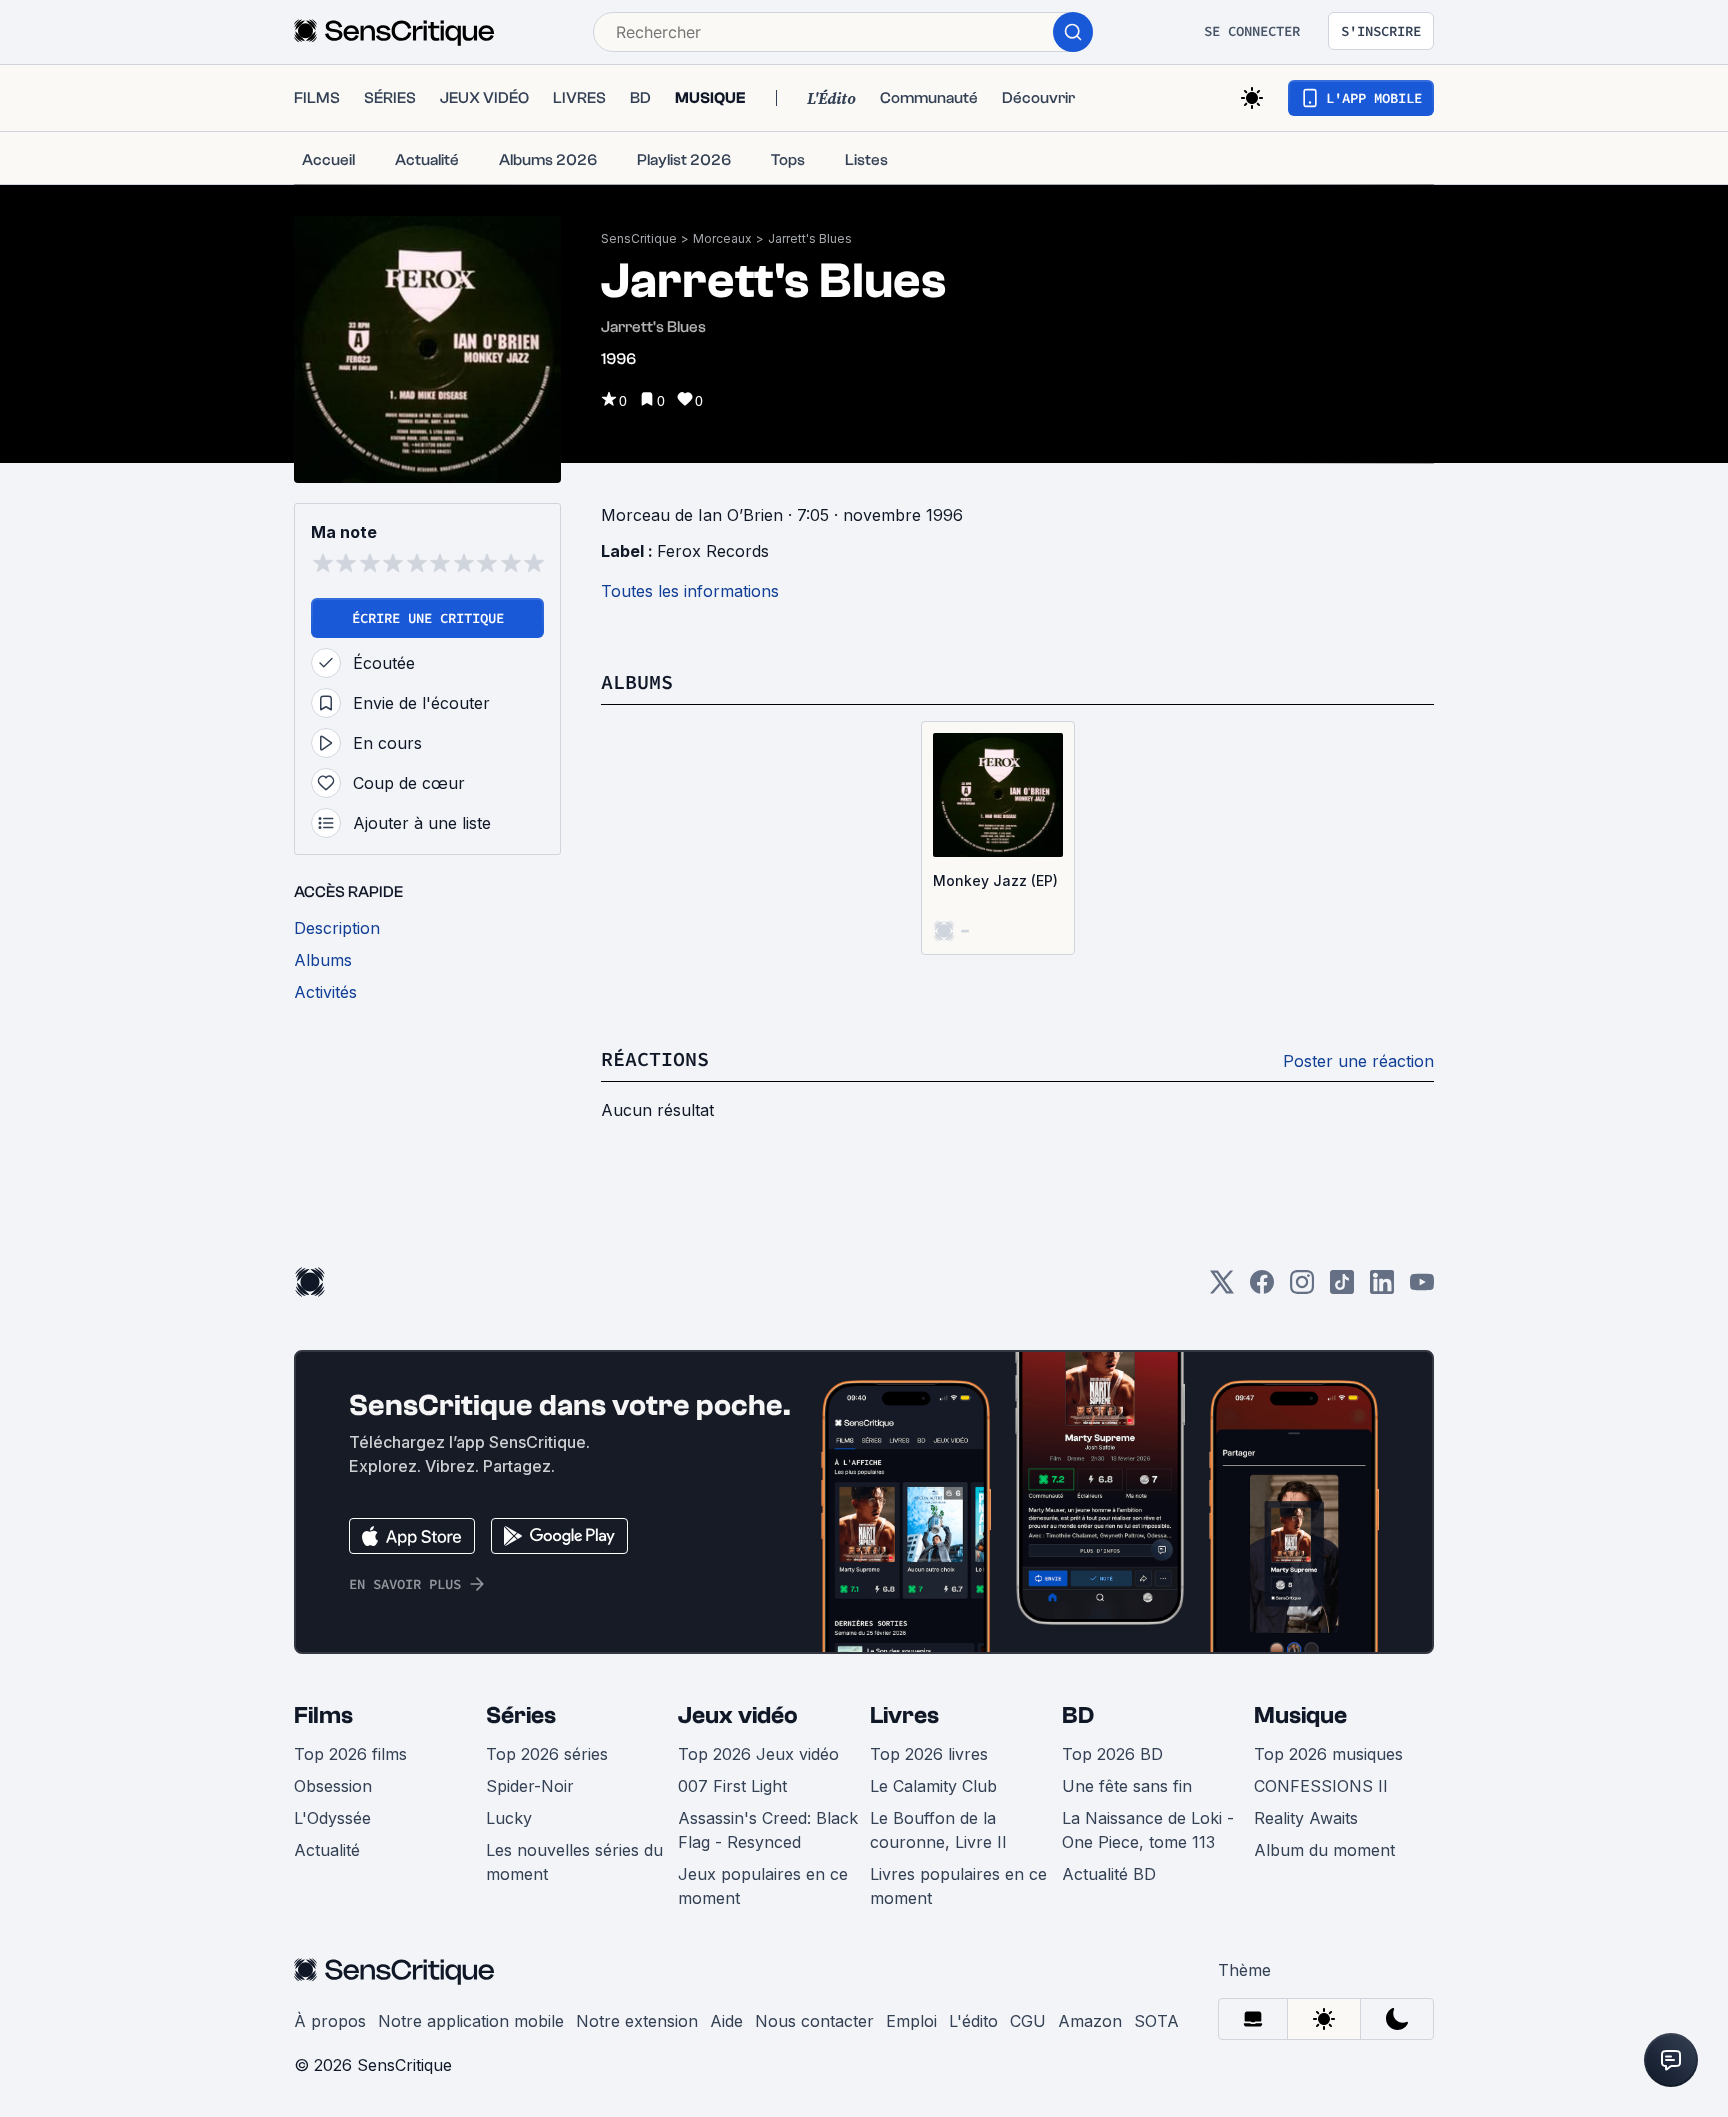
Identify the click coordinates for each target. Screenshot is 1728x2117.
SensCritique (639, 238)
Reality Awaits (1306, 1818)
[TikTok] (1342, 1288)
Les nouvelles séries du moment (574, 1862)
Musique (1300, 1715)
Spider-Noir (530, 1786)
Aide (726, 2021)
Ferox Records (713, 551)
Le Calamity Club (933, 1786)
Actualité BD (1109, 1874)
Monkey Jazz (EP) (995, 880)
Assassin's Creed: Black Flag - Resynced (768, 1830)
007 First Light (732, 1786)
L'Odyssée (332, 1818)
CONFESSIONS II (1321, 1786)
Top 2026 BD (1112, 1754)
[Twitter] (1222, 1288)
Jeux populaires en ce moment (763, 1886)
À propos (330, 2021)
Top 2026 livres (929, 1754)
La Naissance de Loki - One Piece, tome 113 (1148, 1830)
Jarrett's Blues (810, 238)
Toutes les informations (690, 591)
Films (323, 1715)
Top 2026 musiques (1328, 1754)
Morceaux (722, 238)
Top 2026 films (350, 1754)
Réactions (655, 1058)
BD (1078, 1715)
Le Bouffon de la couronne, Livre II (938, 1830)
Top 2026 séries (547, 1754)
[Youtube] (1422, 1288)
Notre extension (637, 2021)
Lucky (509, 1818)
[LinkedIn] (1382, 1288)
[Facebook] (1262, 1288)
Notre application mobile (471, 2021)
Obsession (333, 1786)
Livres (904, 1715)
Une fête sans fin (1127, 1786)
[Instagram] (1302, 1288)
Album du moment (1324, 1850)
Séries (521, 1715)
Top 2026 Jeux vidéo (758, 1754)
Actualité (327, 1850)
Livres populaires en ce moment (958, 1886)
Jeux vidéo (738, 1715)
